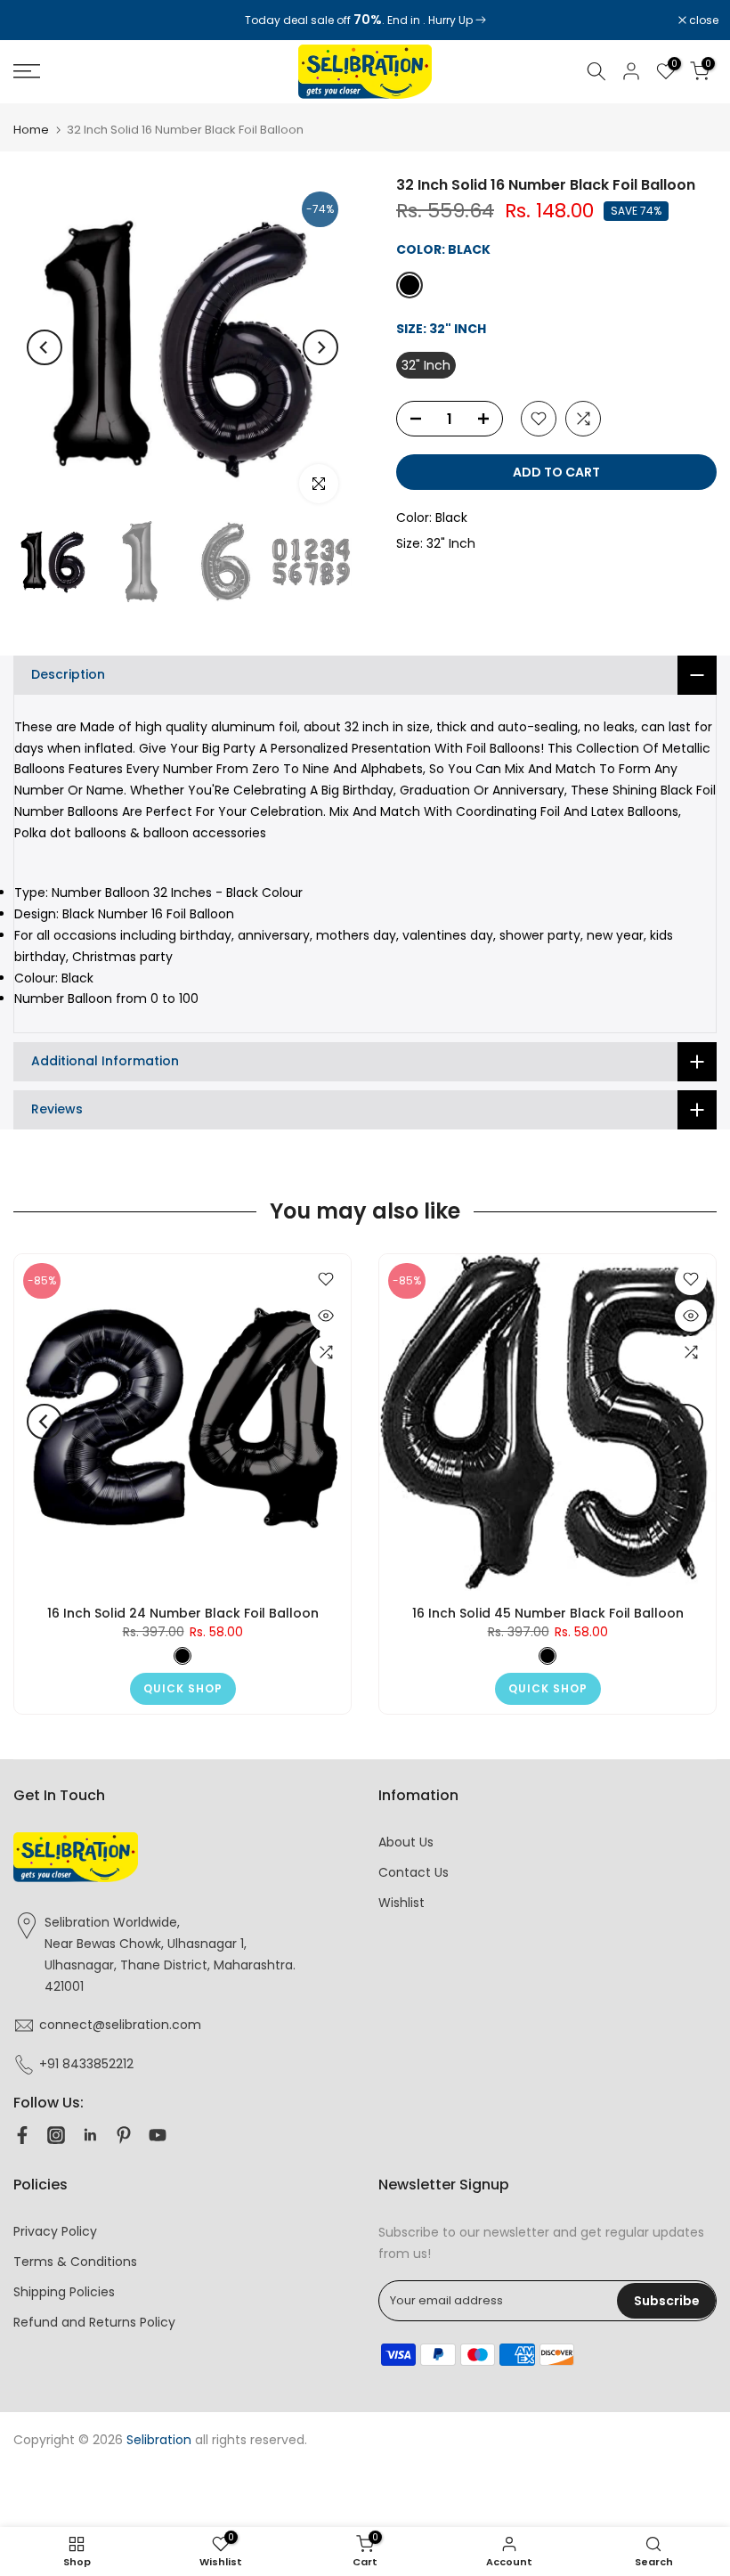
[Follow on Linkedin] (90, 2135)
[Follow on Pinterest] (124, 2135)
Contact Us (414, 1872)
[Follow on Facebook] (22, 2135)
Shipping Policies (64, 2292)
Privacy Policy (55, 2231)
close (37, 20)
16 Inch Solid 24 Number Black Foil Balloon (183, 1613)
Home (31, 130)
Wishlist (401, 1903)
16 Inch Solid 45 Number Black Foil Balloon (548, 1613)
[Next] (320, 347)
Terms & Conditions (75, 2262)
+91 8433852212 (86, 2064)
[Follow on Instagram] (56, 2135)
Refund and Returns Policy (94, 2322)
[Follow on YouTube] (158, 2135)
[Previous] (45, 347)
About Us (406, 1842)
